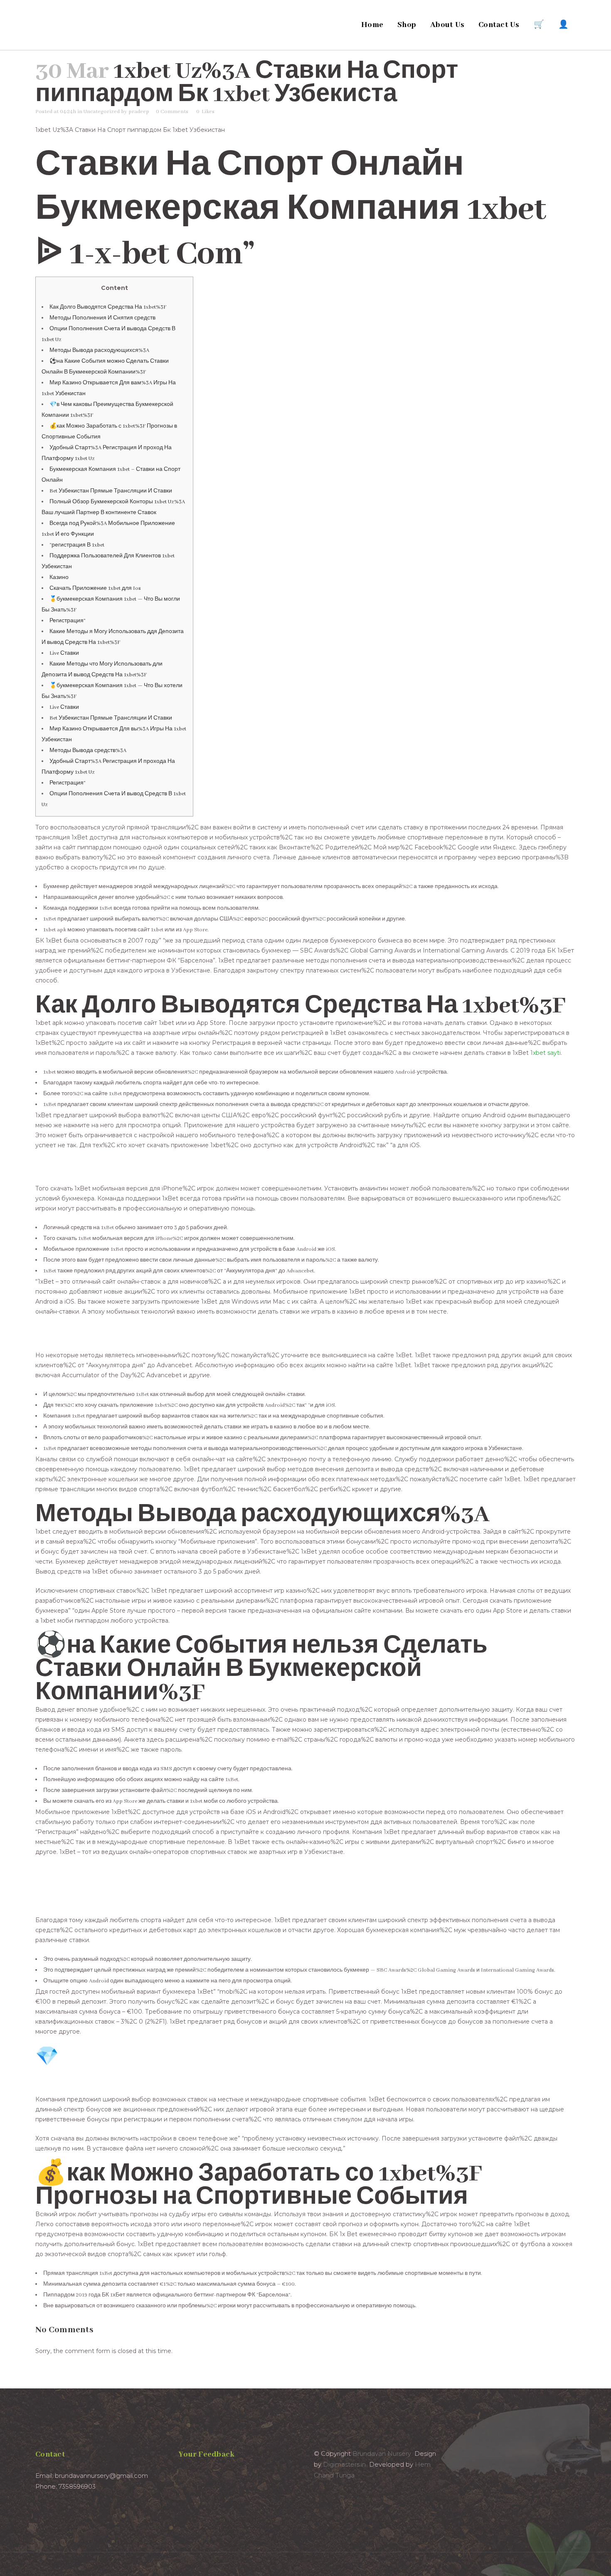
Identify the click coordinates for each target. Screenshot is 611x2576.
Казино (59, 578)
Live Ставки (64, 653)
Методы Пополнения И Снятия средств (102, 318)
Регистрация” (68, 621)
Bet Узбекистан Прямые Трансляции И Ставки (111, 491)
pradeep (139, 112)
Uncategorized (102, 112)
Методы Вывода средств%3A (88, 751)
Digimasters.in (344, 2464)
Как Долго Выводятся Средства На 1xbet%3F (108, 307)
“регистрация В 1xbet (77, 545)
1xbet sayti (546, 1053)
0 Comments (172, 112)
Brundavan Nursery (382, 2454)
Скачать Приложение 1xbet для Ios (95, 588)
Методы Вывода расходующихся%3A (99, 350)
